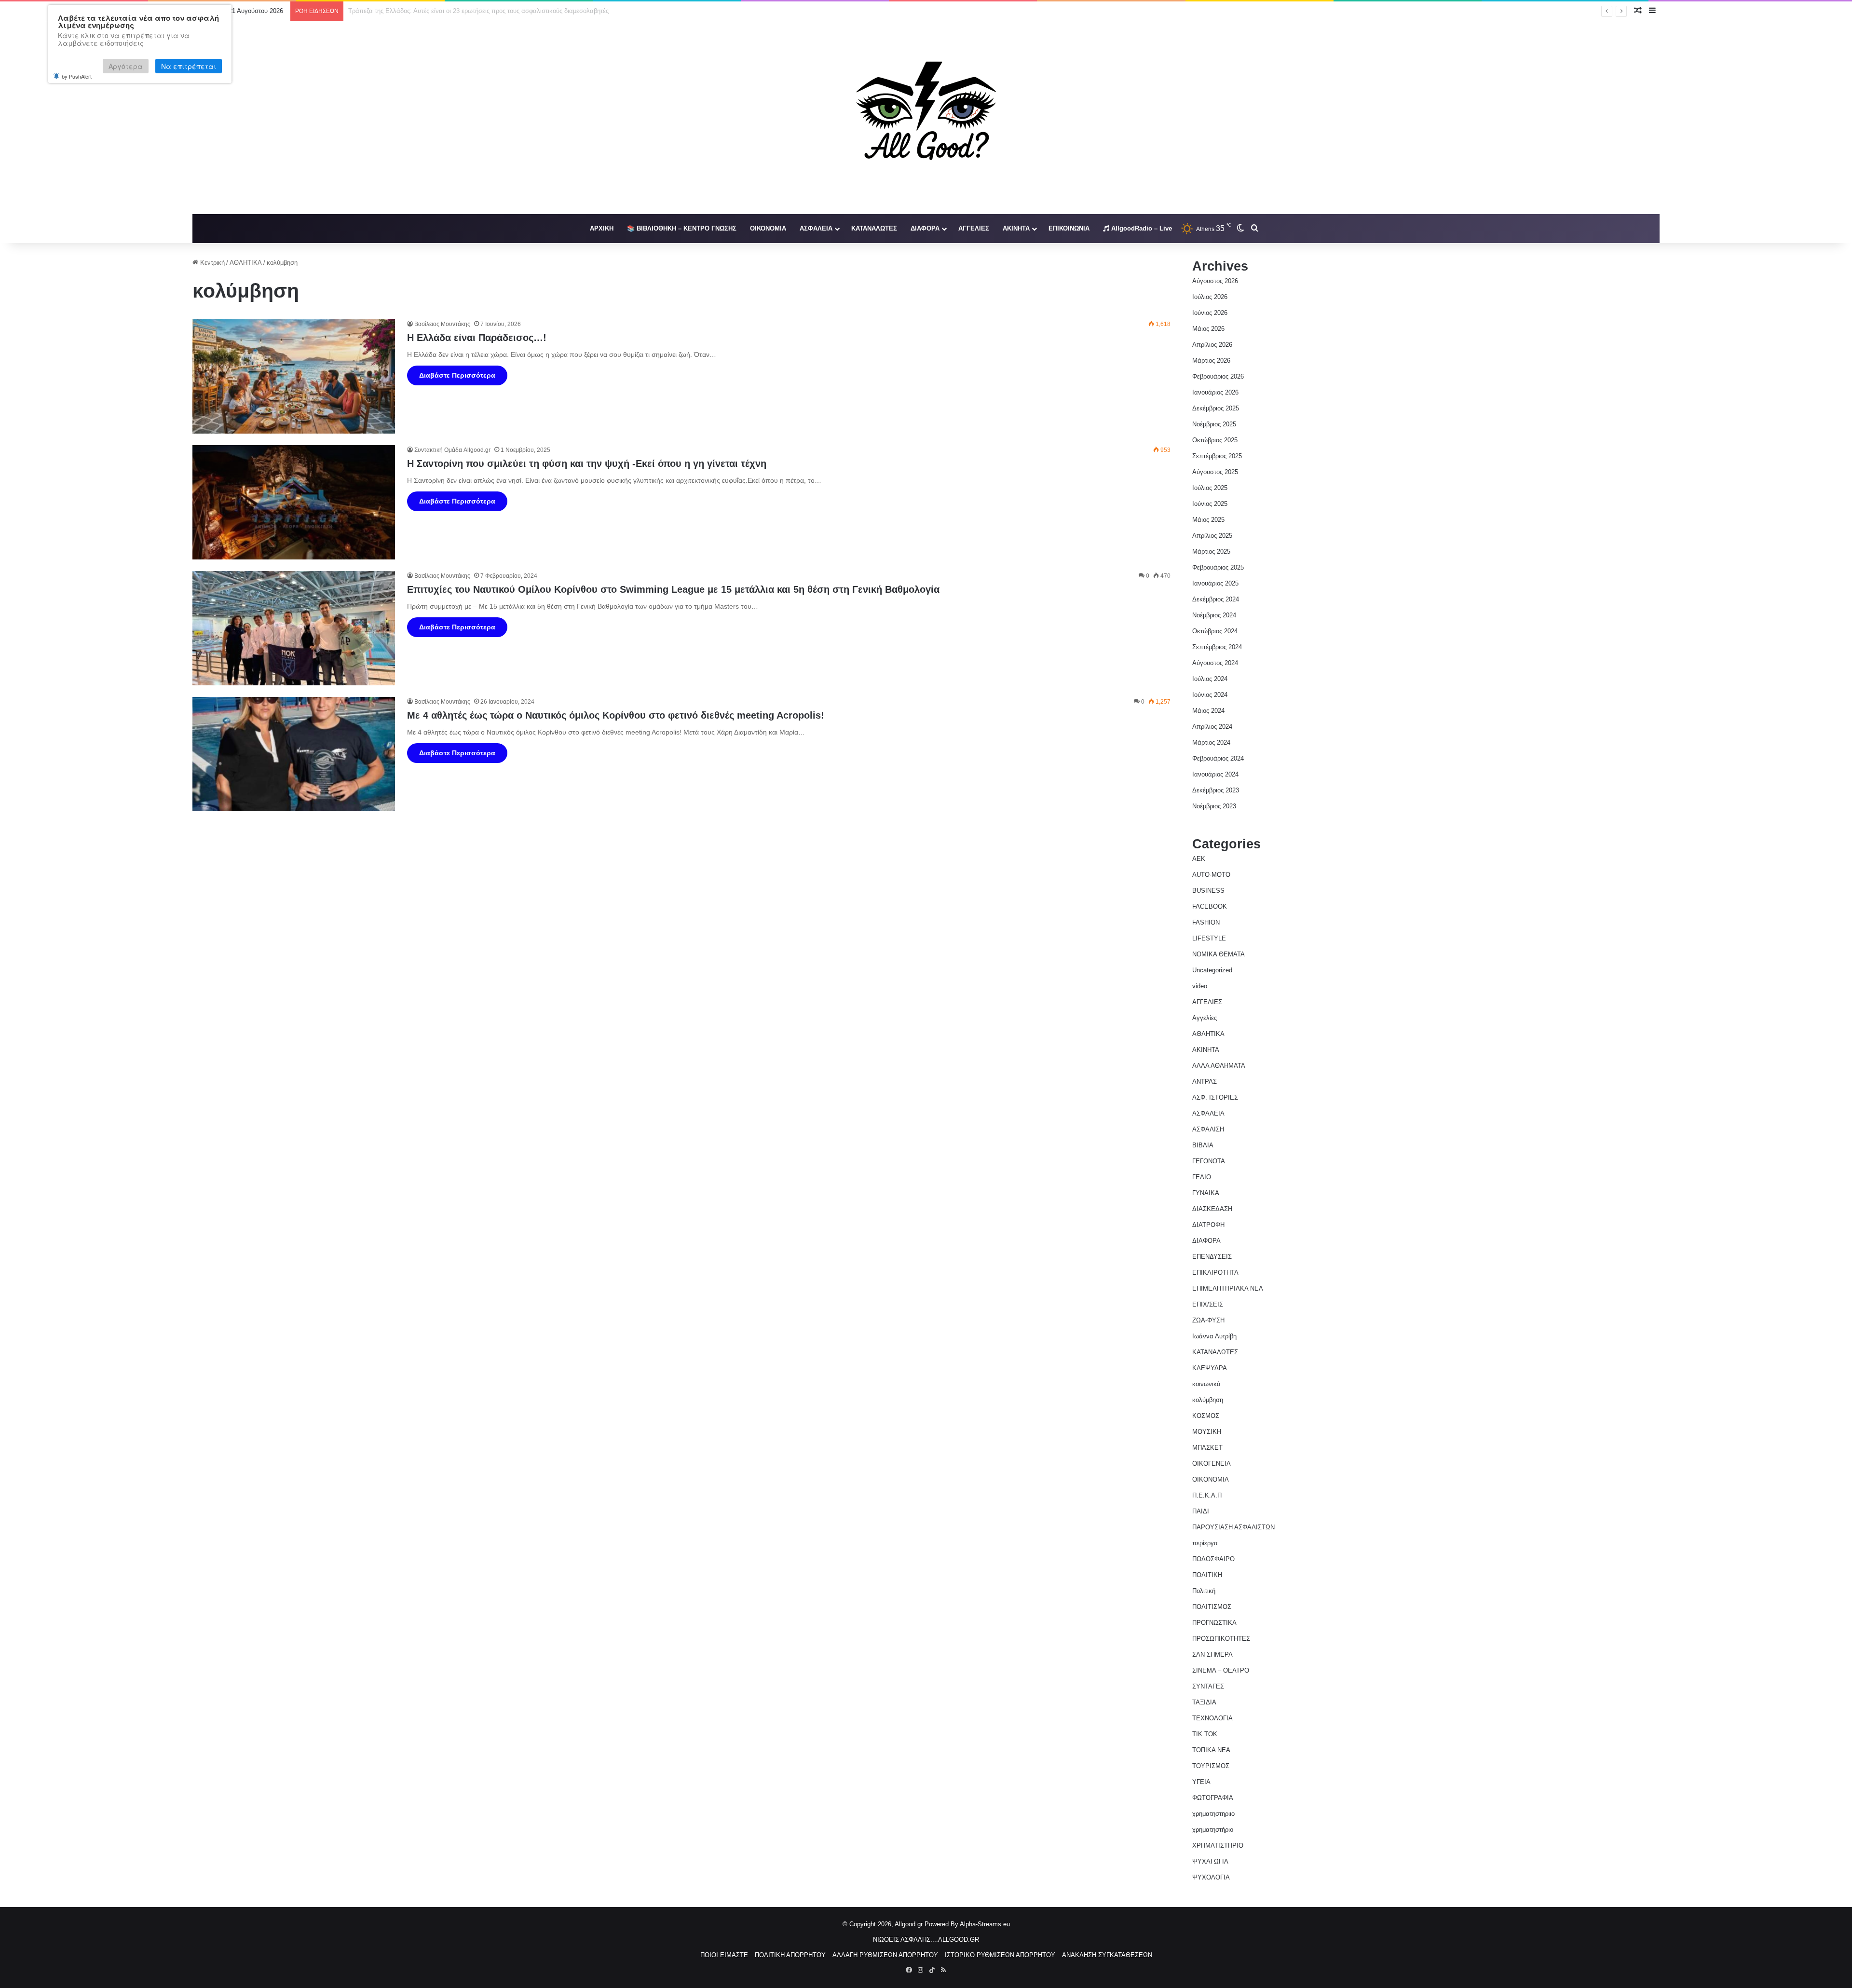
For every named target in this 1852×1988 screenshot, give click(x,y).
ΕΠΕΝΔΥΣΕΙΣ (1212, 1257)
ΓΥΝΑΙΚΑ (1206, 1193)
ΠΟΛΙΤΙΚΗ (1207, 1575)
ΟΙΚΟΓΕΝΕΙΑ (1212, 1464)
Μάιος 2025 (1208, 520)
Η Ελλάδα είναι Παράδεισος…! (477, 338)
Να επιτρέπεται (189, 66)
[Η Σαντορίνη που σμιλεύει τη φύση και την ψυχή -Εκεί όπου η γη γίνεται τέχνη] (294, 502)
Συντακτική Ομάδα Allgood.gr (452, 450)
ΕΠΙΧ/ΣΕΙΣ (1208, 1304)
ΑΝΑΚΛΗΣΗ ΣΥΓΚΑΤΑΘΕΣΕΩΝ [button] (1107, 1955)
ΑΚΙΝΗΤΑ (1016, 228)
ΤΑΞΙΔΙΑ (1204, 1702)
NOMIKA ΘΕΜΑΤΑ (1219, 954)
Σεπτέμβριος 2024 (1217, 647)
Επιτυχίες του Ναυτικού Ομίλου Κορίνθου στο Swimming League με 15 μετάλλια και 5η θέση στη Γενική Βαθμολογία (673, 589)
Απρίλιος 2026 (1212, 345)
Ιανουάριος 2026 (1215, 392)
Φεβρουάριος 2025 (1218, 567)
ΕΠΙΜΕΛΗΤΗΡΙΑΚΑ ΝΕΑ (1228, 1288)
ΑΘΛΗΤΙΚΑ (246, 263)
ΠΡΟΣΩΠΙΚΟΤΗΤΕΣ (1221, 1639)
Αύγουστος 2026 (1215, 281)
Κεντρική (211, 263)
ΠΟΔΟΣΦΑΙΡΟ (1213, 1559)
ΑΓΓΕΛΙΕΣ (974, 228)
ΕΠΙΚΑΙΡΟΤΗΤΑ (1215, 1273)
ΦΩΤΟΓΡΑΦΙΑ (1213, 1798)
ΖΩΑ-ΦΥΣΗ (1208, 1320)
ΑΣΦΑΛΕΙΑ (816, 228)
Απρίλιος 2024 (1212, 727)
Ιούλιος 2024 (1210, 679)
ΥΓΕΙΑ (1201, 1782)
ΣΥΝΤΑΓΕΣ (1208, 1686)
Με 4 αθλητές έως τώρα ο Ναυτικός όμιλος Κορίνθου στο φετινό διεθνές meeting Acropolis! (616, 715)
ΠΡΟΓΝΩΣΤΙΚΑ (1214, 1623)
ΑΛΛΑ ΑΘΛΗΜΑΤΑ (1219, 1066)
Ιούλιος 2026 (1210, 297)
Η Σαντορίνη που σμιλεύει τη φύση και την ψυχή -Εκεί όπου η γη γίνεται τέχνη (587, 463)
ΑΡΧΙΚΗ (602, 228)
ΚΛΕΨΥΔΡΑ (1210, 1368)
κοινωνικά (1206, 1384)
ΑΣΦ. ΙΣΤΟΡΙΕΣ (1215, 1097)
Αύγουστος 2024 (1215, 663)
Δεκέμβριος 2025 (1216, 408)
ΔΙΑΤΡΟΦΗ (1208, 1225)
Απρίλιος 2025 (1212, 536)
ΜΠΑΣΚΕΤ (1207, 1448)
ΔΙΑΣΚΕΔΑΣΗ (1212, 1209)
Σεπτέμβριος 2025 (1217, 456)
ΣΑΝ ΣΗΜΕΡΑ (1212, 1654)
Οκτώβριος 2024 (1215, 631)
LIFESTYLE (1209, 938)
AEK (1199, 859)
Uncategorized (1212, 970)
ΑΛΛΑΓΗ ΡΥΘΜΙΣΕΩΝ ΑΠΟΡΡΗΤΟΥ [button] (885, 1955)
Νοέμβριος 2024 (1214, 615)
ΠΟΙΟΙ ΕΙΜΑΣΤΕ (724, 1955)
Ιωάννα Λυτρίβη (1214, 1336)
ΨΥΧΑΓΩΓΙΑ (1210, 1861)
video (1200, 986)
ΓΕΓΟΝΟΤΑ (1209, 1161)
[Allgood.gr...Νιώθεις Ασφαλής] (926, 118)
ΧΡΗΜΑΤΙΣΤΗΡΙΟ (1218, 1845)
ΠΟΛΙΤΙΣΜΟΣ (1212, 1607)
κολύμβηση (1208, 1400)
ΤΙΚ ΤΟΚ (1205, 1734)
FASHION (1206, 922)
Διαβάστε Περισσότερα (457, 375)
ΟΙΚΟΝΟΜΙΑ (768, 228)
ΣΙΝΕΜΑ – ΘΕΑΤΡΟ (1221, 1670)
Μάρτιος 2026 (1211, 361)
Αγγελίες (1205, 1018)
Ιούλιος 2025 (1210, 488)
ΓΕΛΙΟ (1202, 1177)
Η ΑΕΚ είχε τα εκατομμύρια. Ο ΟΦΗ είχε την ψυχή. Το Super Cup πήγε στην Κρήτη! (465, 11)
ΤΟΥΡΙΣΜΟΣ (1211, 1766)
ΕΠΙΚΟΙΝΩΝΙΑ (1069, 228)
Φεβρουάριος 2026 (1218, 376)
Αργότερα (126, 66)
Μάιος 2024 (1208, 711)
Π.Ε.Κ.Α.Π (1207, 1495)
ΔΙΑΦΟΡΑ (925, 228)
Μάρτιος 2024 (1211, 742)
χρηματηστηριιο (1213, 1814)
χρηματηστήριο (1213, 1830)
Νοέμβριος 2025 (1214, 424)
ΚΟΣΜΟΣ (1206, 1416)
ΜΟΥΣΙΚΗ (1207, 1432)
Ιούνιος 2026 (1210, 313)
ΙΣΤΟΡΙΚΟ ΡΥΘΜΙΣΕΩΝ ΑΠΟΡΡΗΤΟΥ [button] (1000, 1955)
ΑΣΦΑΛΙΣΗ (1208, 1129)
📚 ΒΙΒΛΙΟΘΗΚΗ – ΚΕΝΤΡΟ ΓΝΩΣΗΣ (682, 228)
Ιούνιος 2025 (1210, 504)
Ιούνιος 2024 (1210, 695)
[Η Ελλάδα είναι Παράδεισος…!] (294, 376)
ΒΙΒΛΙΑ (1203, 1145)
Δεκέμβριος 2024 (1216, 599)
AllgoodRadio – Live (1141, 228)
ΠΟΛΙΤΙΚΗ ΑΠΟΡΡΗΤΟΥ (790, 1955)
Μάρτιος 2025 (1211, 551)
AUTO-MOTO (1211, 875)
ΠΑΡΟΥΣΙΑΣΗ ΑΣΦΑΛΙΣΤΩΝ (1233, 1527)
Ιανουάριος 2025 (1215, 583)
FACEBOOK (1210, 906)
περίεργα (1205, 1543)
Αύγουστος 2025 (1215, 472)
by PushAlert (77, 76)
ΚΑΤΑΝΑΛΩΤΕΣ (874, 228)
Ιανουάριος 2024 (1215, 774)
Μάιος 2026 (1208, 329)
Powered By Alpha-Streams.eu (967, 1924)
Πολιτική (1204, 1591)
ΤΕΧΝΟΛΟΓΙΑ (1212, 1718)
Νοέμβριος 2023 (1214, 806)
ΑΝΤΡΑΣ (1205, 1082)
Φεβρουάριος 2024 (1218, 758)
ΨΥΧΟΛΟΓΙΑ (1211, 1877)
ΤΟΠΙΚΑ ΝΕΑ (1211, 1750)
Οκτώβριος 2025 (1215, 440)
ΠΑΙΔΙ (1201, 1511)
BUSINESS (1208, 891)
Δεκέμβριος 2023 (1216, 790)
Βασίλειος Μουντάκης (442, 324)
